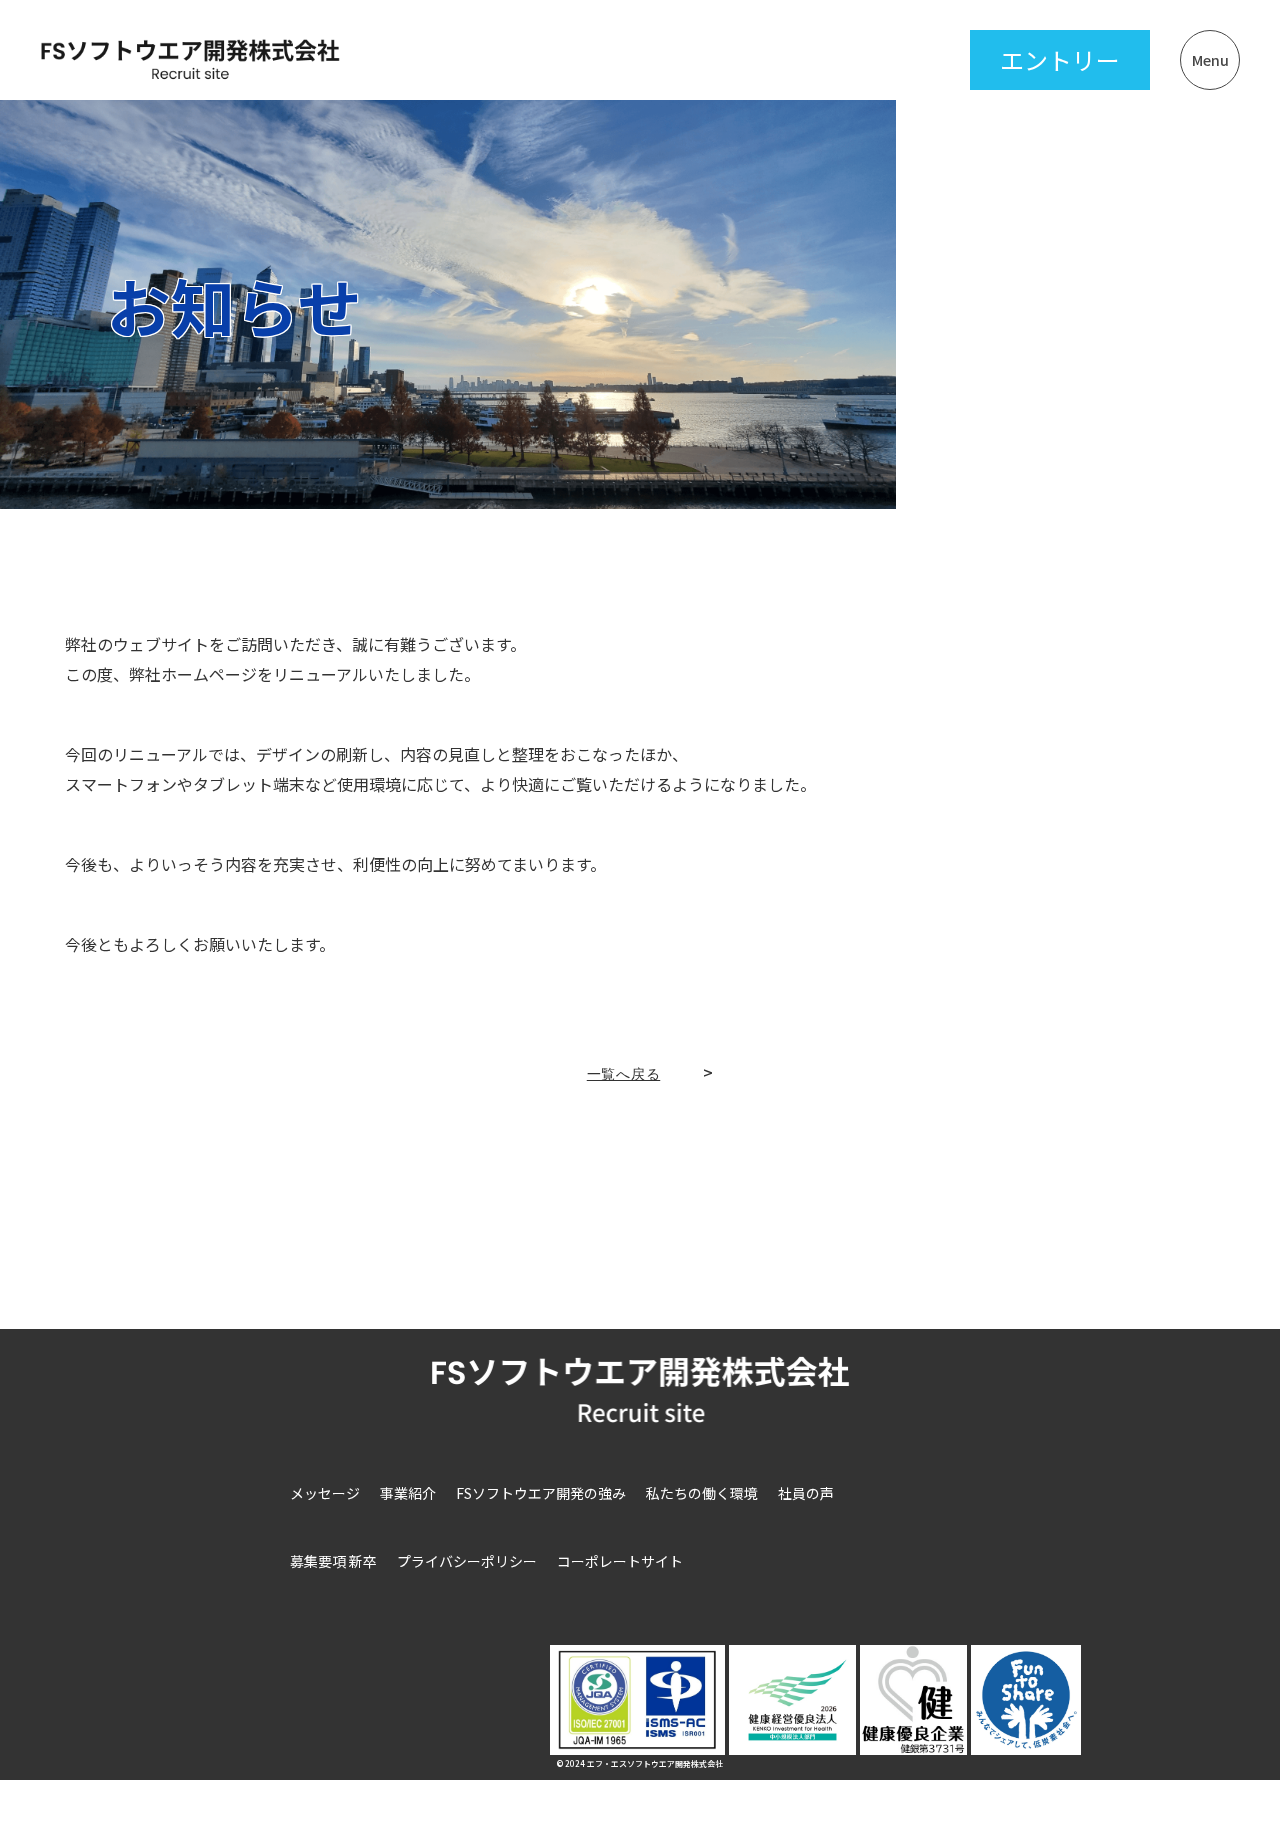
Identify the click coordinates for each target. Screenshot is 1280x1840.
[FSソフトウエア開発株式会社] (190, 59)
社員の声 (806, 1493)
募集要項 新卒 (333, 1561)
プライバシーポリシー (467, 1561)
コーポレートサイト (620, 1561)
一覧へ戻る (624, 1074)
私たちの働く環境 (702, 1493)
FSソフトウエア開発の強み (541, 1493)
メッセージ (325, 1493)
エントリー (1060, 59)
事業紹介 (408, 1493)
